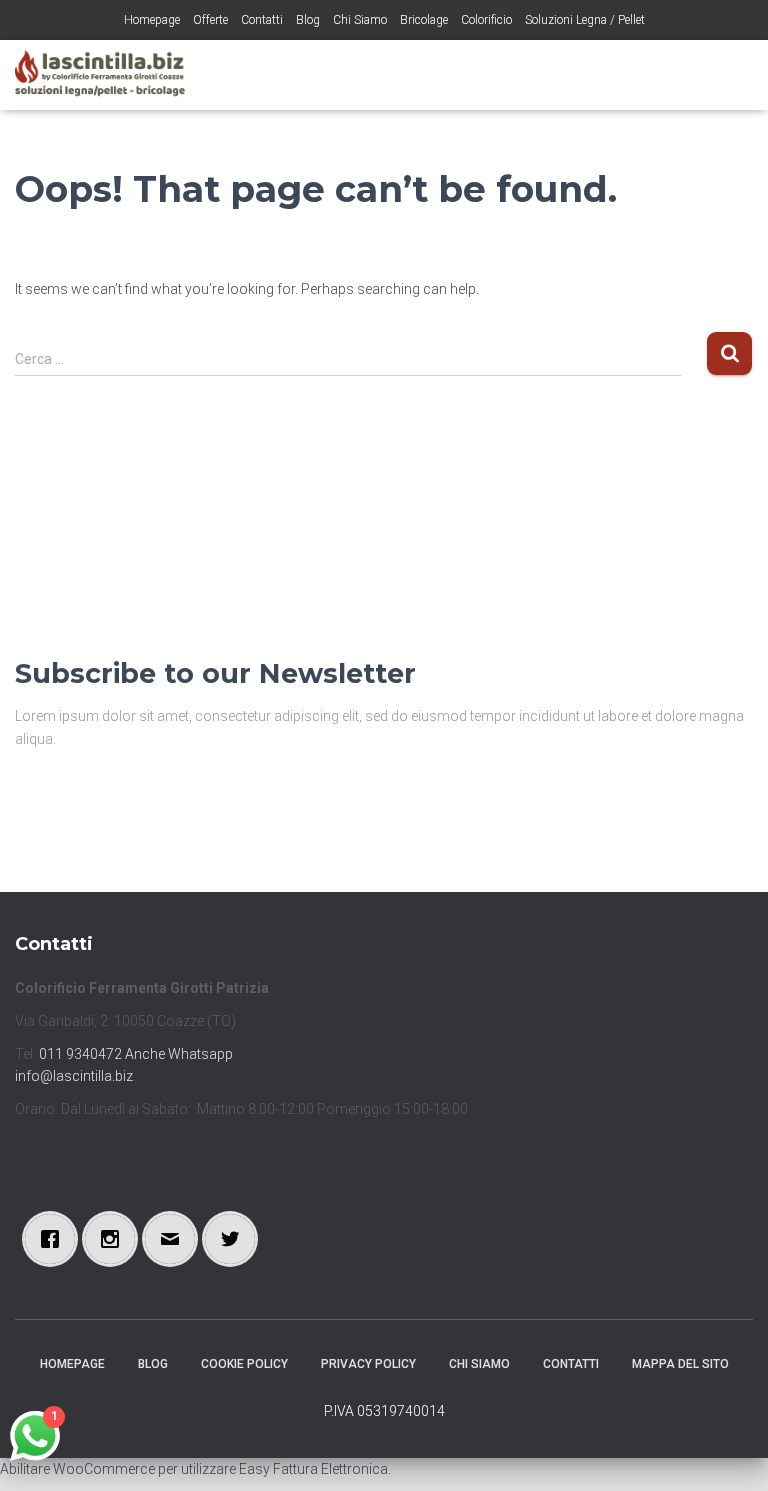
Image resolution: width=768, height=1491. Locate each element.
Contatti (262, 20)
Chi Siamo (360, 20)
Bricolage (424, 20)
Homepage (152, 20)
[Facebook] (55, 1239)
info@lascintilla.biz (74, 1076)
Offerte (210, 20)
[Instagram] (115, 1239)
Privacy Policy (368, 1364)
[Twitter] (235, 1239)
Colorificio (486, 20)
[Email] (175, 1239)
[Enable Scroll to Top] (728, 1451)
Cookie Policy (244, 1364)
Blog (308, 20)
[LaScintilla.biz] (107, 75)
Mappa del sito (680, 1364)
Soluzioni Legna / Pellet (585, 20)
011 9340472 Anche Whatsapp (136, 1054)
